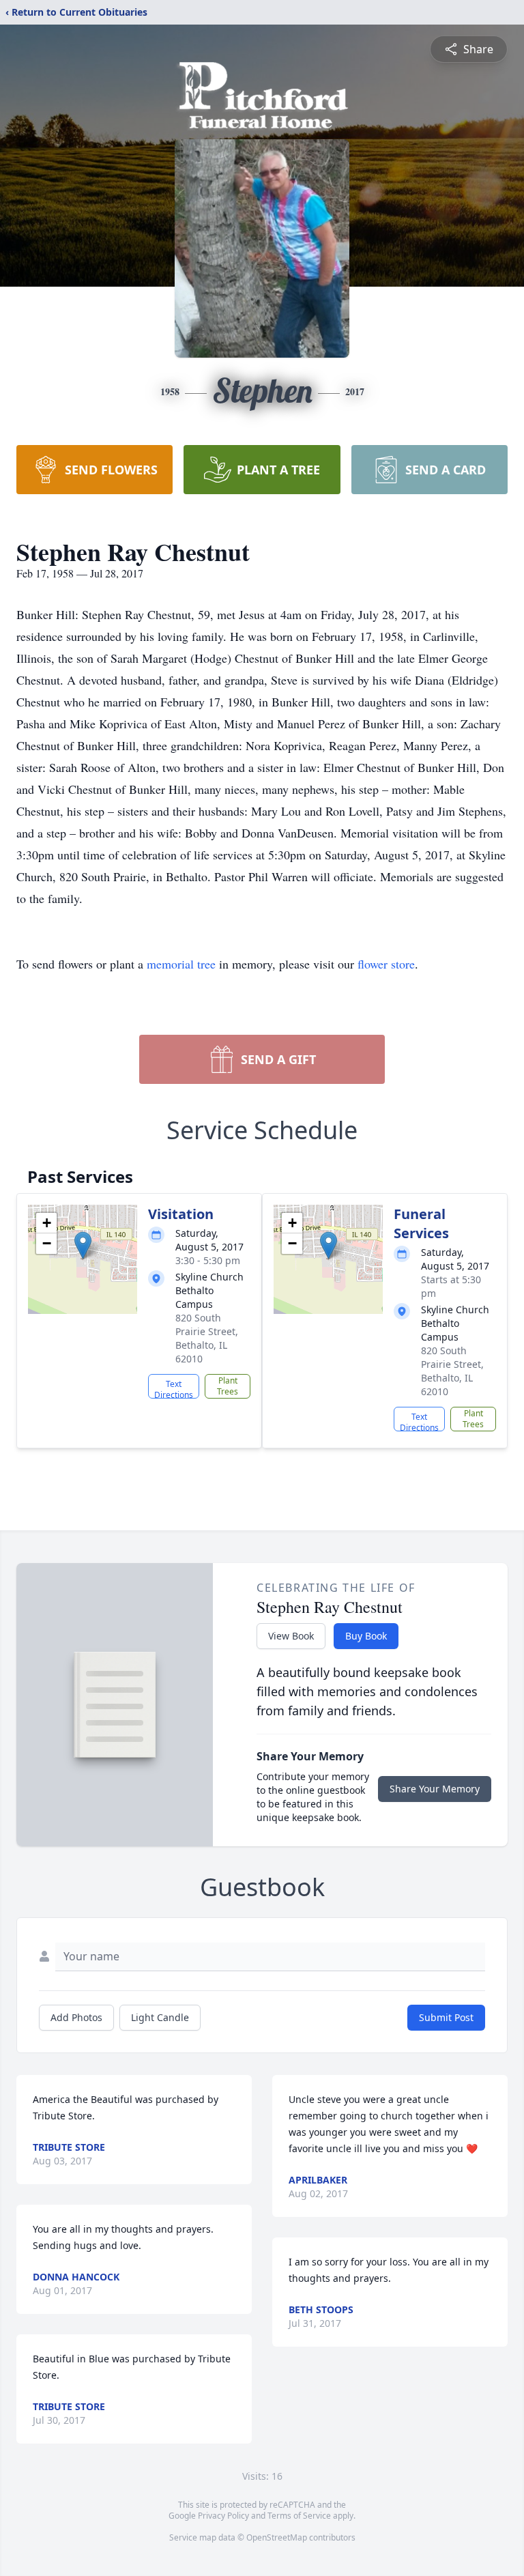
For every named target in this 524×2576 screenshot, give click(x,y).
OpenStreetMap (277, 2537)
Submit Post (446, 2017)
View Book (291, 1636)
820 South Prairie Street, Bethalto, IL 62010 (207, 1338)
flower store (386, 964)
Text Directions (174, 1388)
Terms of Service (299, 2516)
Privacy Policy (223, 2516)
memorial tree (181, 964)
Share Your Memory (435, 1789)
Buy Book (366, 1636)
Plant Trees (228, 1386)
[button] (83, 1245)
